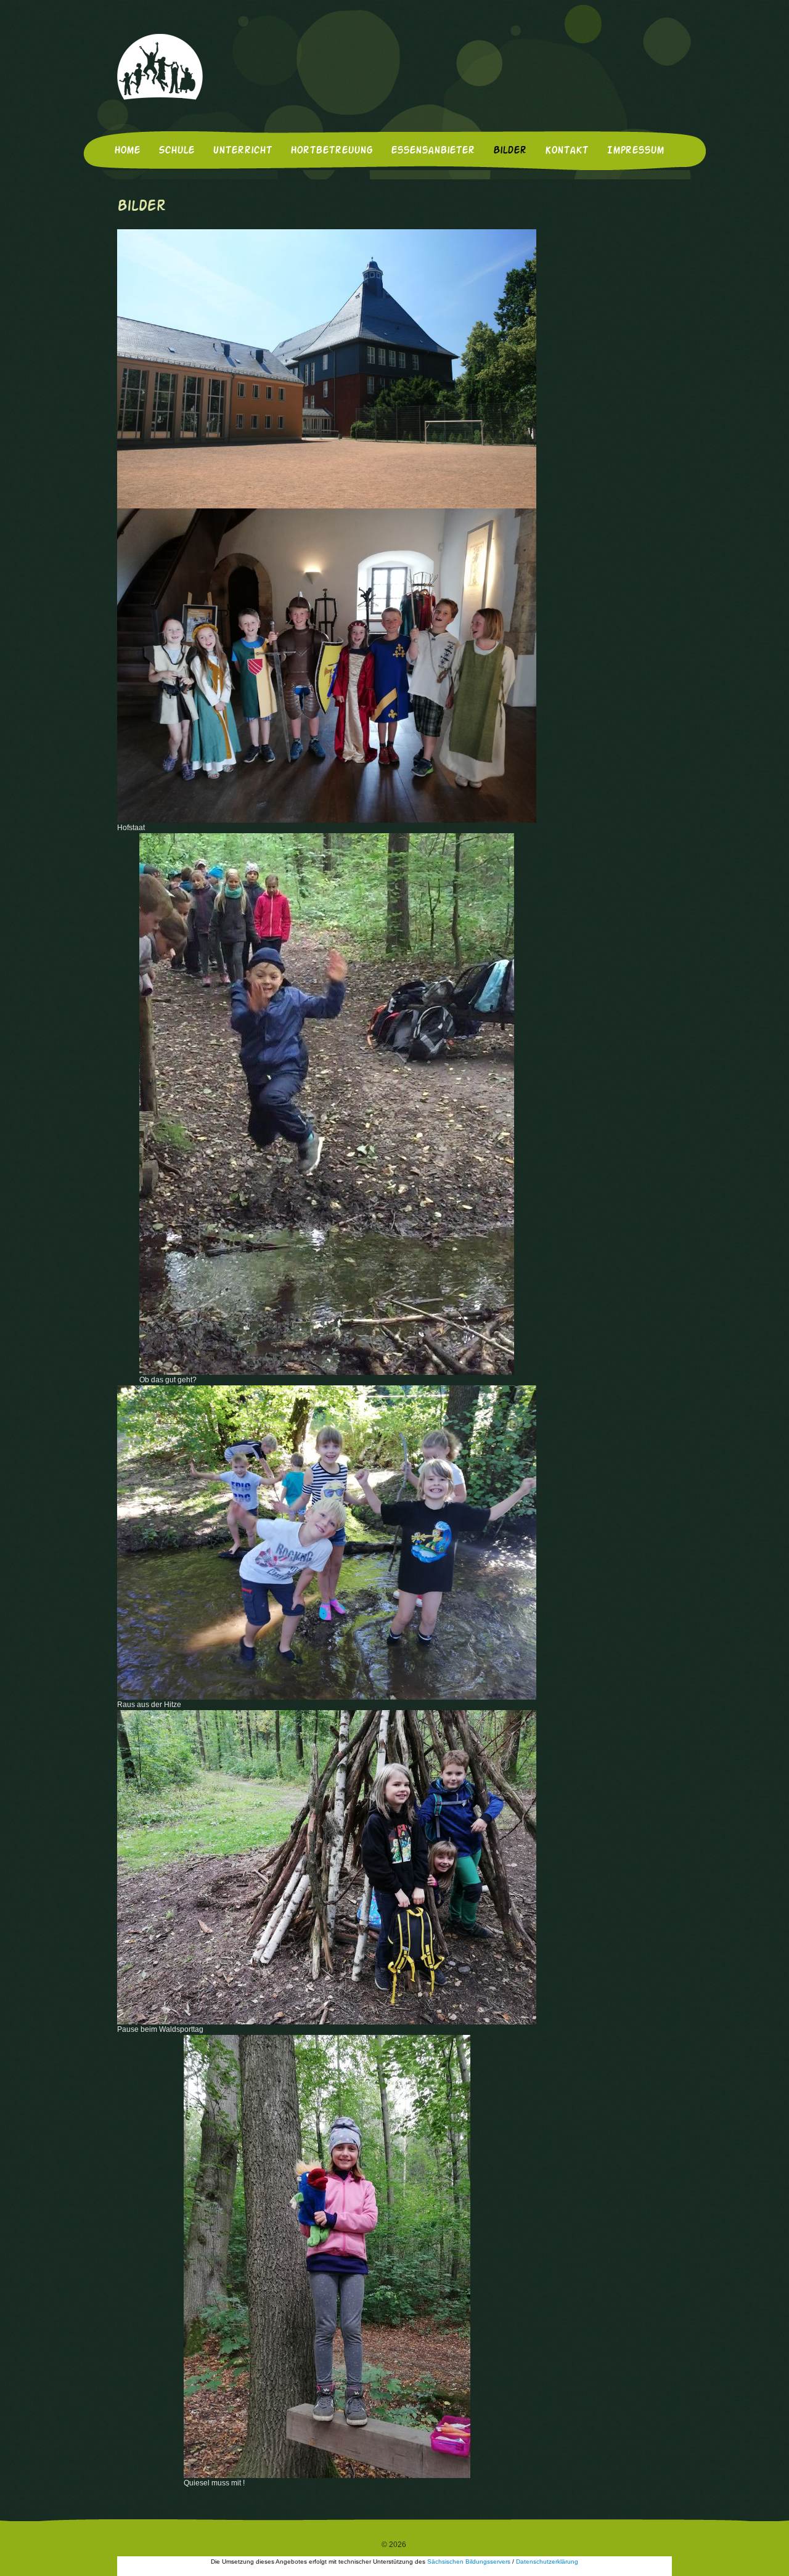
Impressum (635, 151)
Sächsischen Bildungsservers (469, 2562)
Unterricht (242, 151)
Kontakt (566, 151)
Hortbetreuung (331, 151)
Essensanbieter (433, 151)
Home (127, 151)
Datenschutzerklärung (547, 2562)
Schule (176, 151)
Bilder (510, 151)
